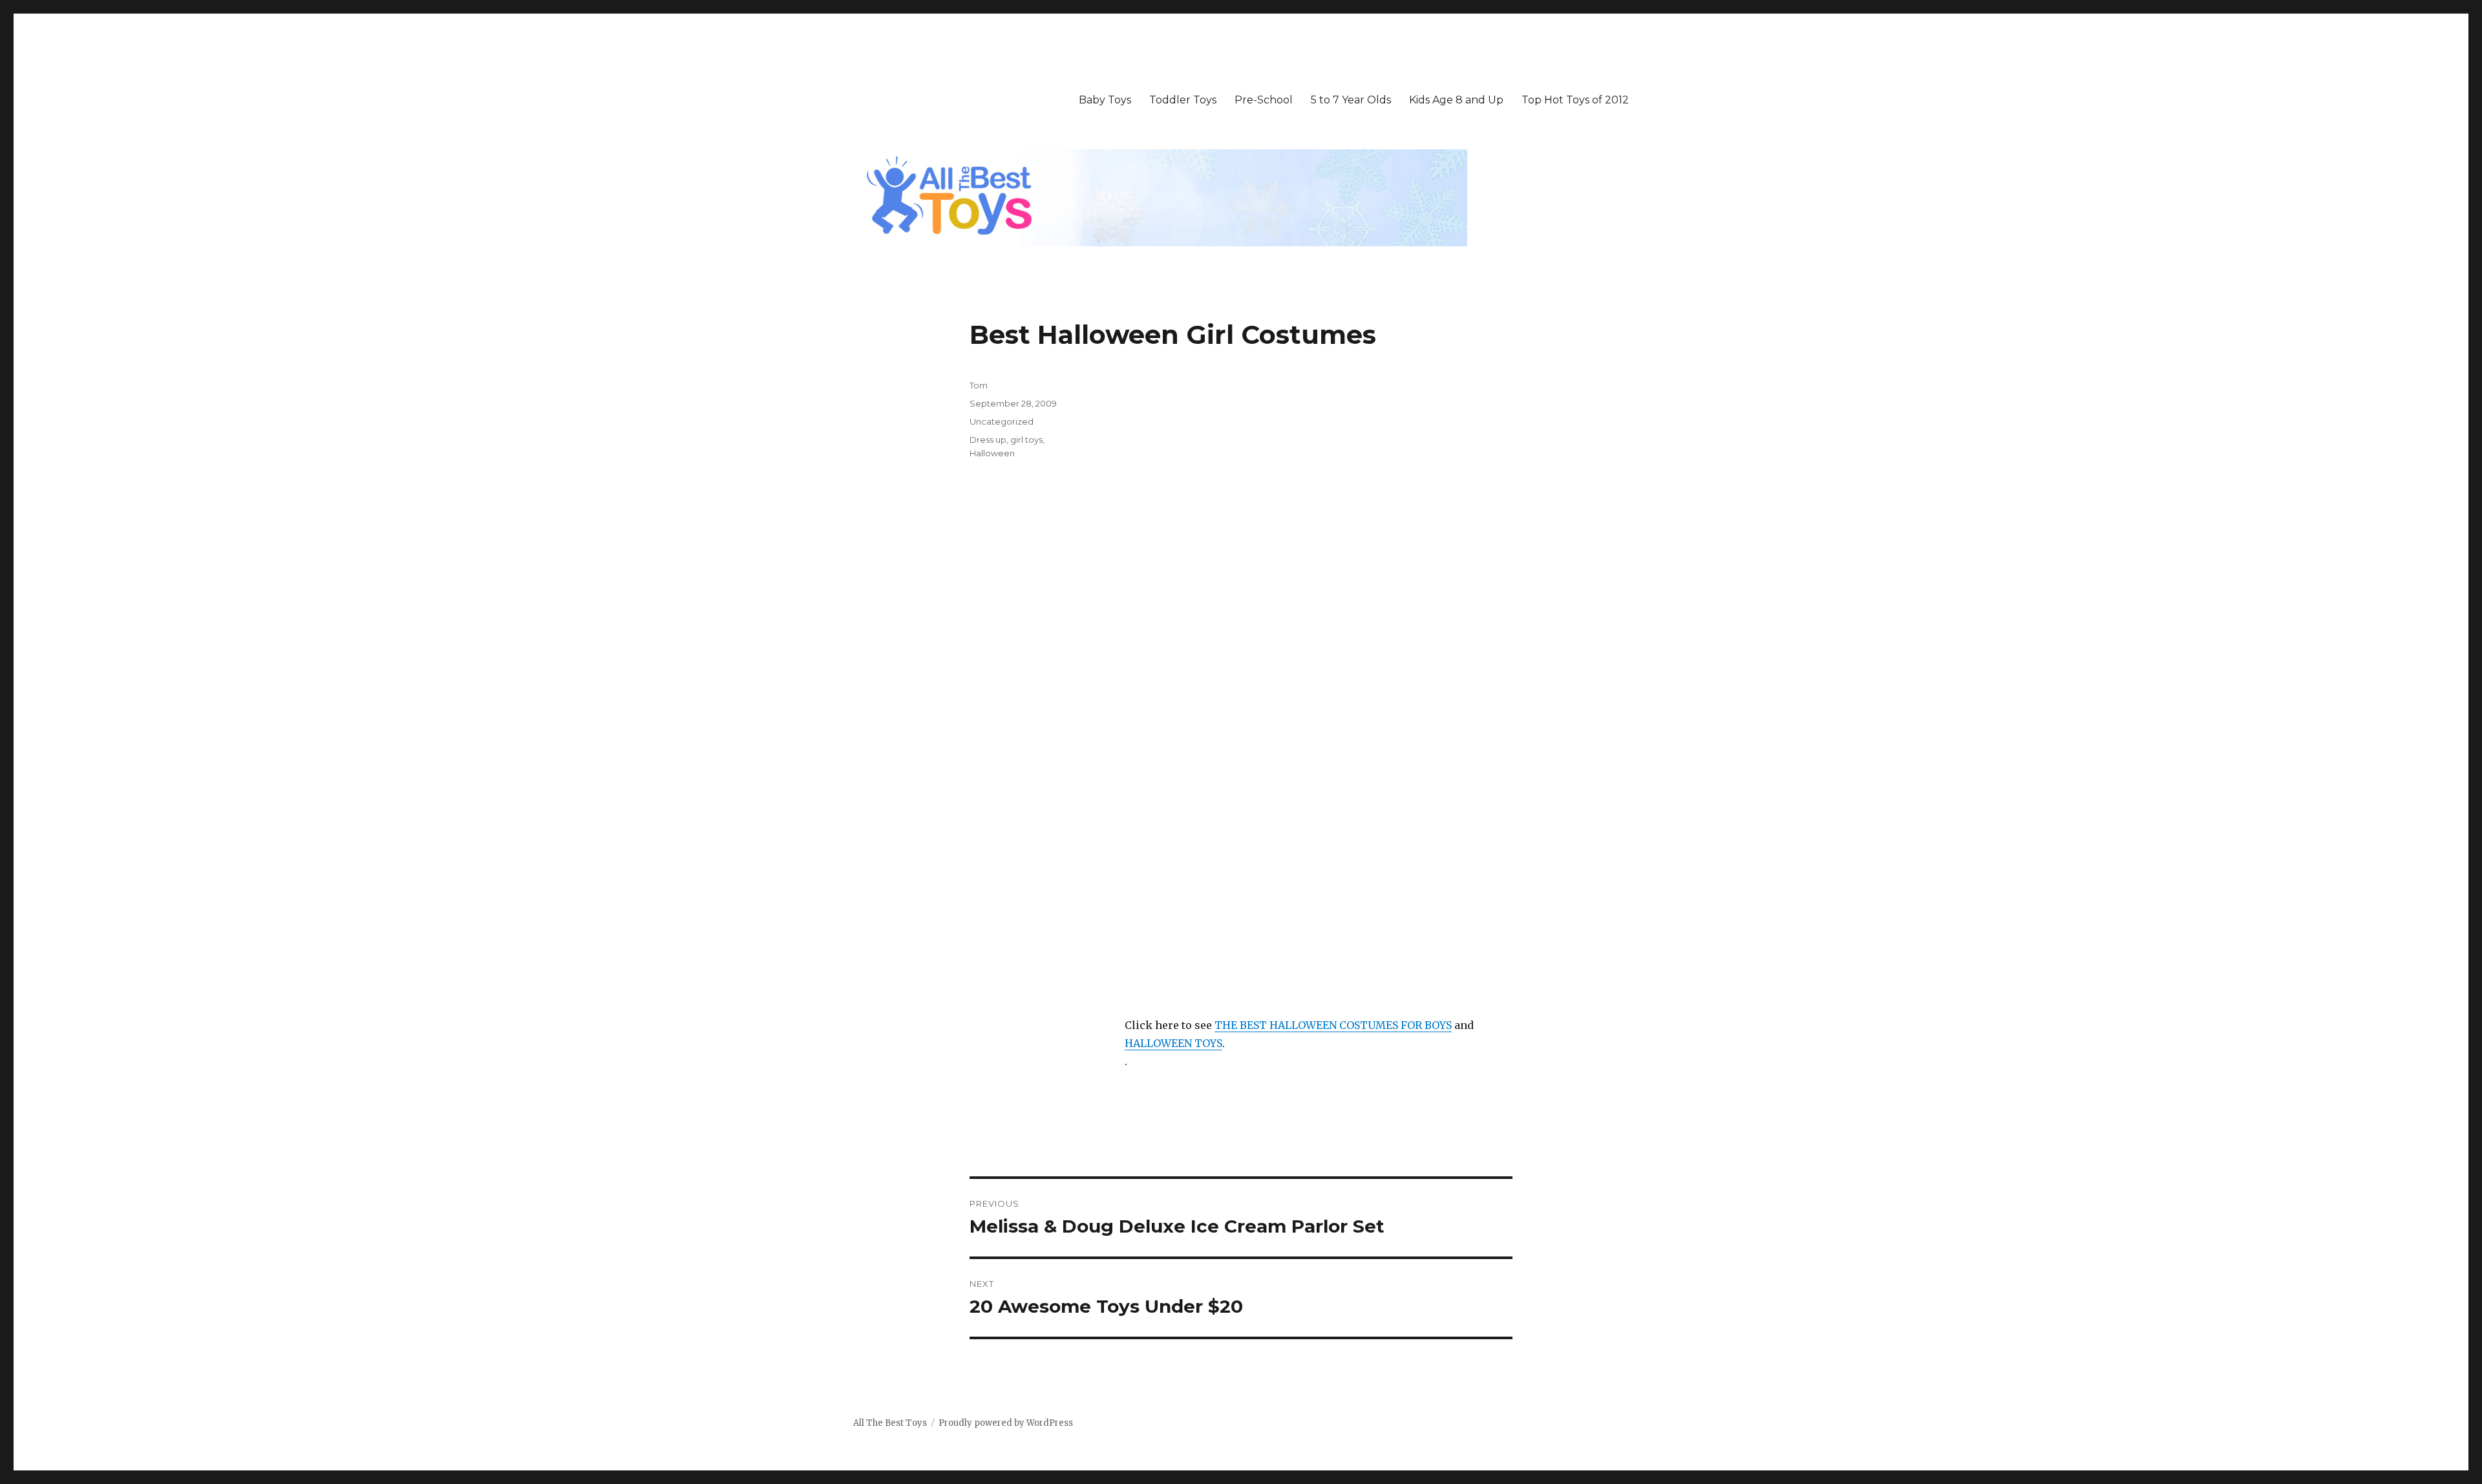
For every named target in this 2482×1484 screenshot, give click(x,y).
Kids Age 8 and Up (1456, 100)
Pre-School (1264, 100)
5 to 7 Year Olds (1351, 100)
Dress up (988, 440)
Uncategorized (1002, 421)
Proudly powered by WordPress (1006, 1423)
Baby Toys (1105, 100)
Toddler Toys (1183, 100)
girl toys (1026, 440)
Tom (979, 385)
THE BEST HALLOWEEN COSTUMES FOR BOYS (1333, 1025)
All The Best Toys (890, 1423)
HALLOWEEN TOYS (1173, 1043)
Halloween (992, 453)
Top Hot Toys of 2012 (1575, 100)
